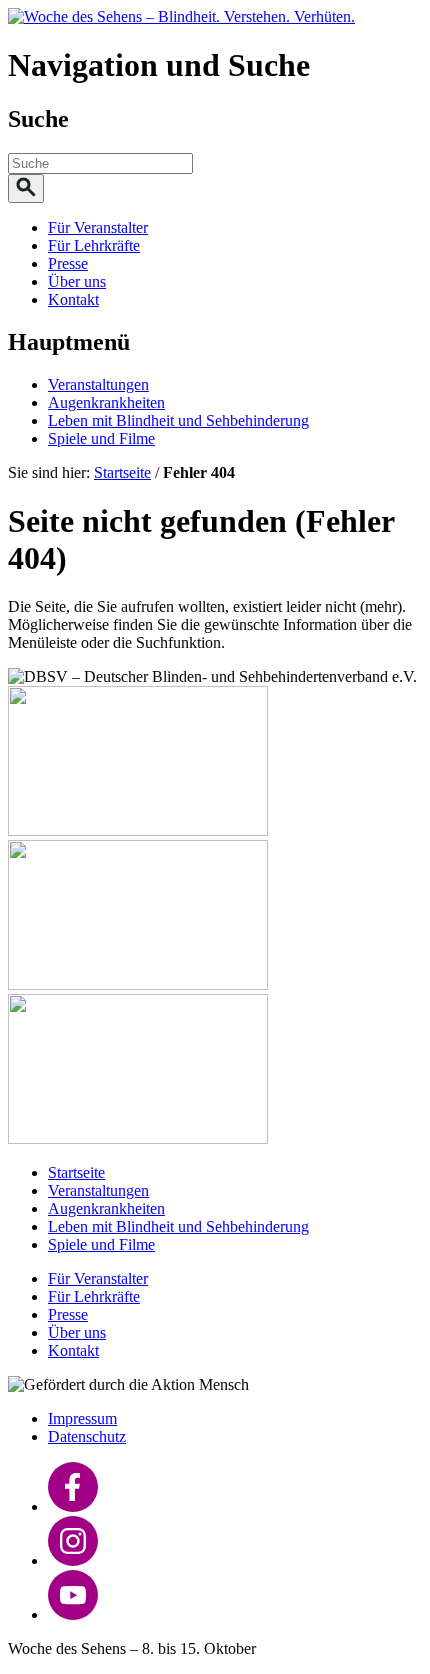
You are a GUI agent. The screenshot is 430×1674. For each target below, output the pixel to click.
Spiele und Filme (101, 438)
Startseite (122, 472)
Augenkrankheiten (106, 402)
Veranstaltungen (98, 384)
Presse (68, 263)
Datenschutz (87, 1436)
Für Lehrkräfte (94, 245)
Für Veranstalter (98, 227)
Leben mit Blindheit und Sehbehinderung (178, 420)
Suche (38, 119)
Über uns (77, 281)
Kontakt (73, 299)
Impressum (82, 1418)
